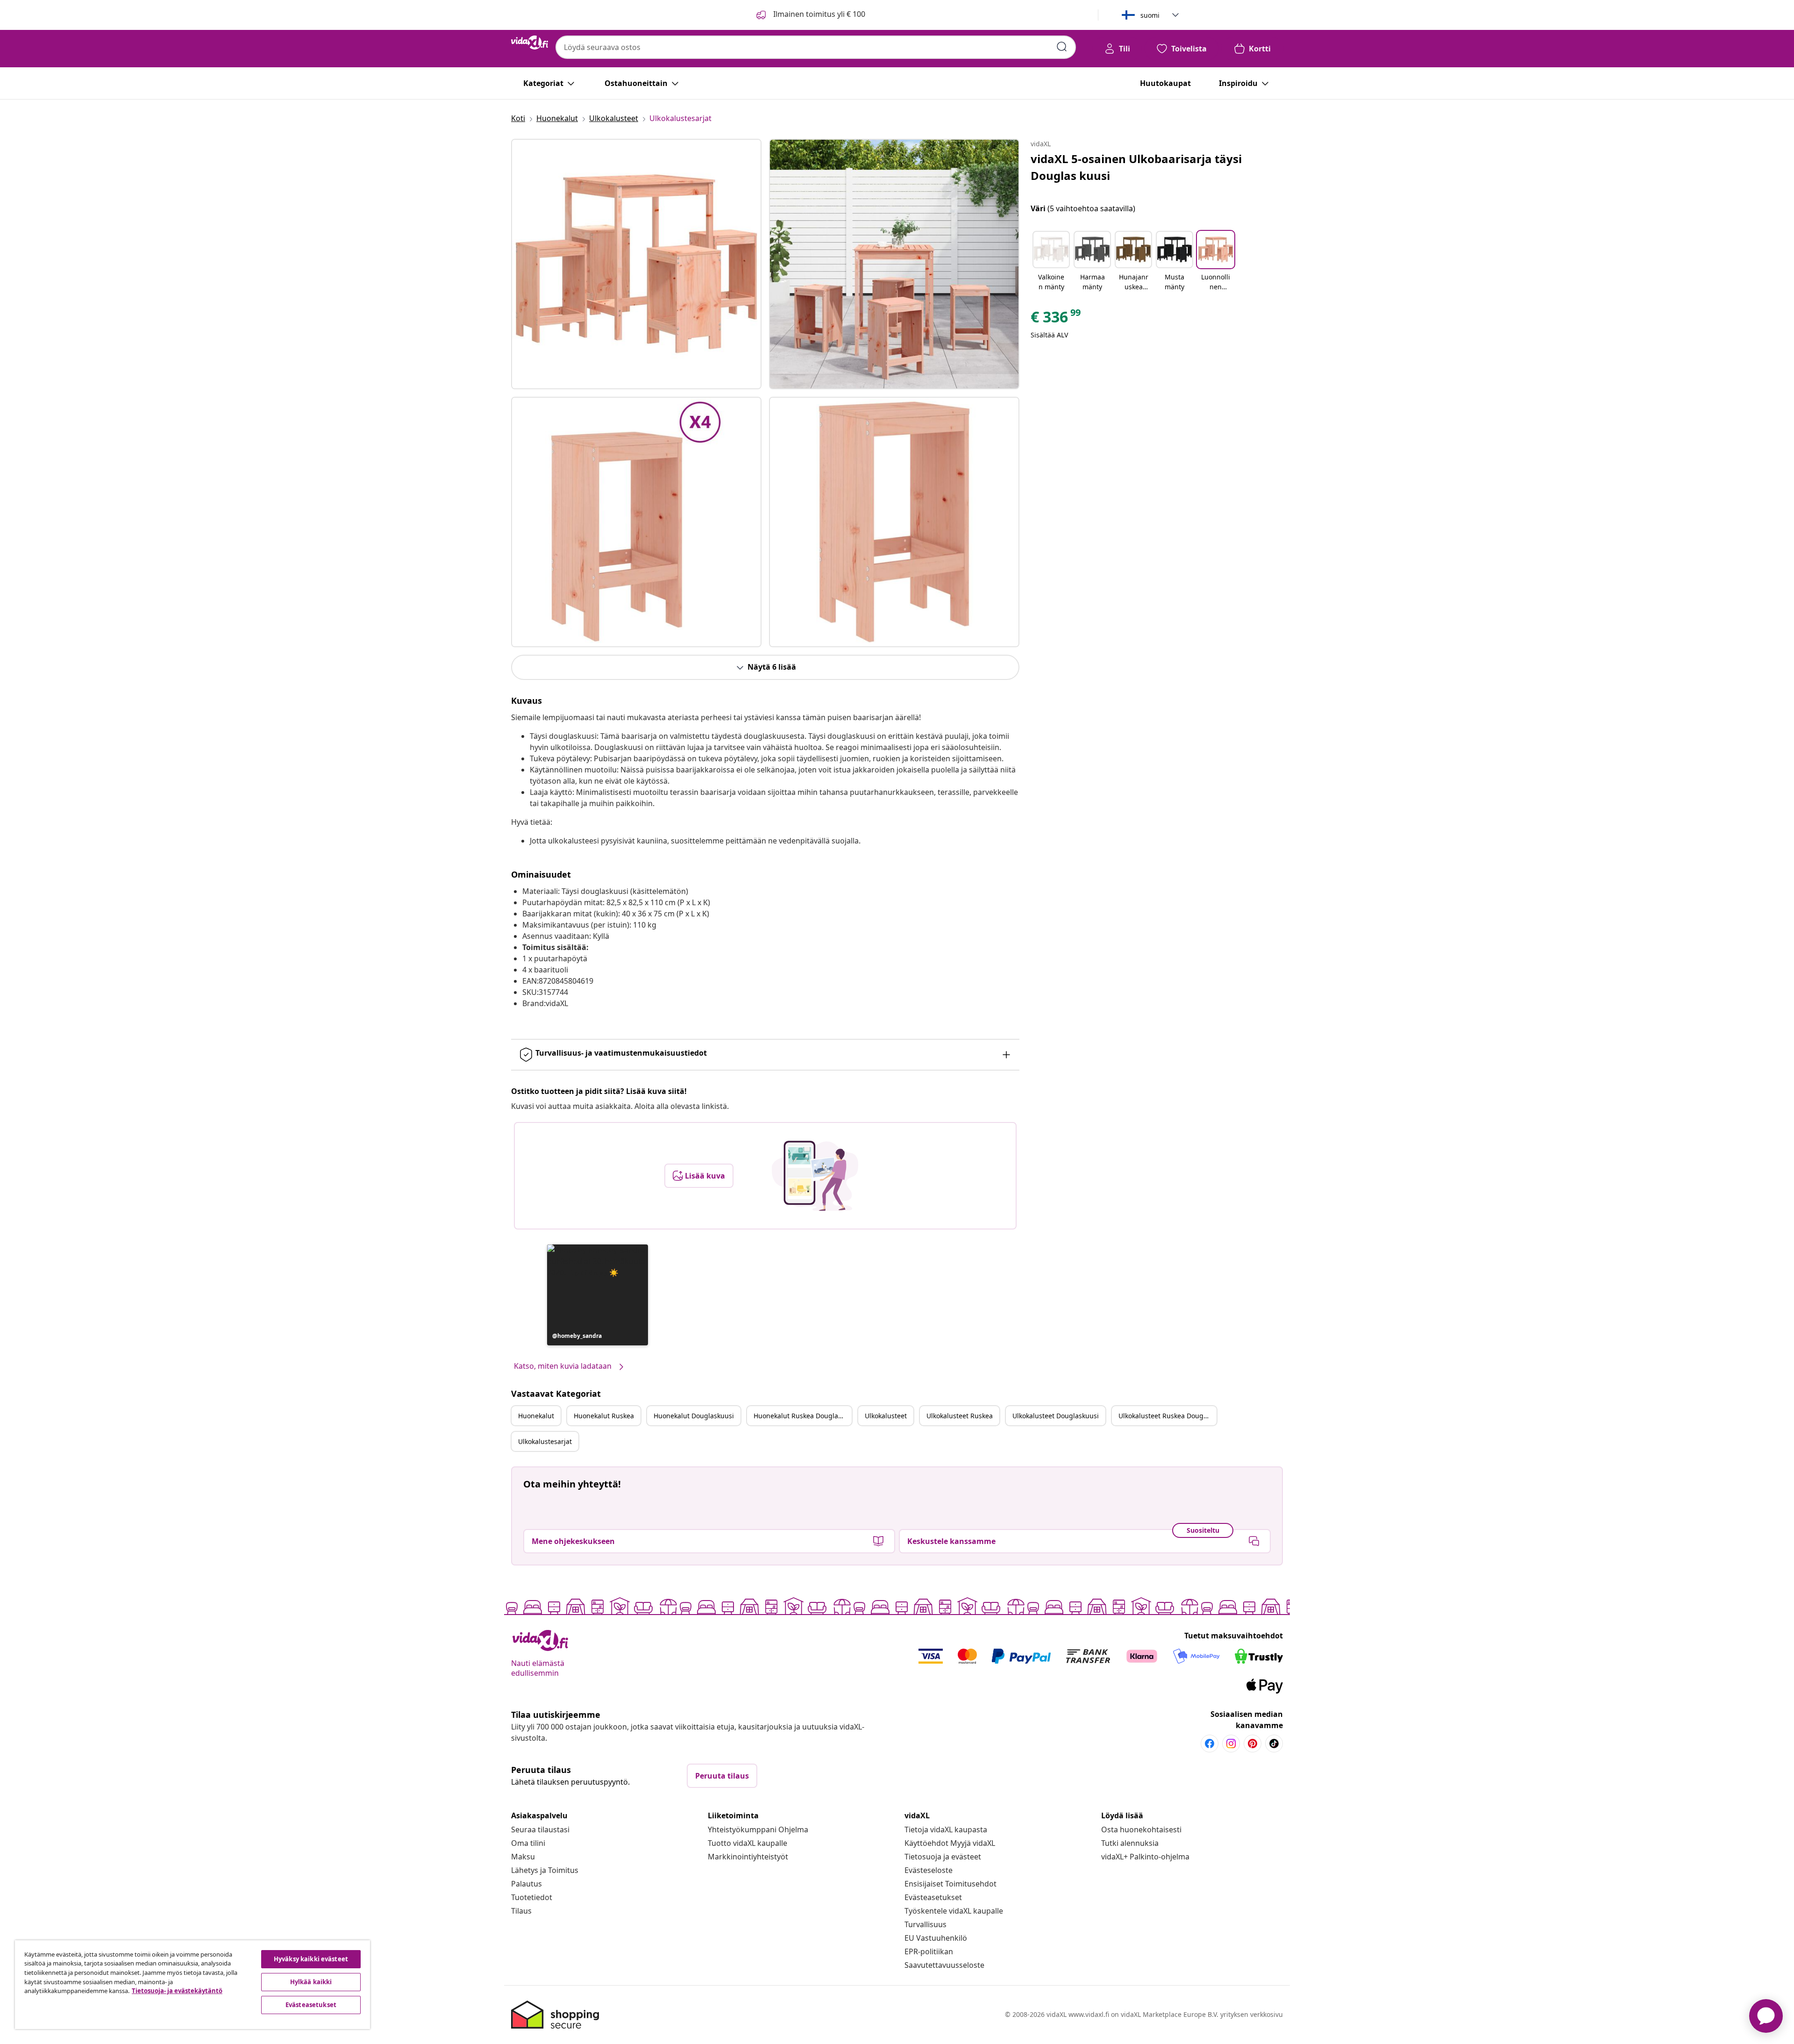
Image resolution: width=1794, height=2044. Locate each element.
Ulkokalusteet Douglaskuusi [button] (1056, 1416)
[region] (192, 1985)
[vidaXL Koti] (530, 43)
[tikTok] (1274, 1744)
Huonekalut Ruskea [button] (604, 1416)
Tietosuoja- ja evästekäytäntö (177, 1991)
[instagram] (1231, 1744)
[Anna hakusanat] (1062, 47)
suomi (1150, 15)
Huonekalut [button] (536, 1416)
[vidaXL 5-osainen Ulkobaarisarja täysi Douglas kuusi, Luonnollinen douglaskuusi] (636, 264)
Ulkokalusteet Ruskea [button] (960, 1416)
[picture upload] (815, 1176)
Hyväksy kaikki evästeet (311, 1959)
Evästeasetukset (933, 1897)
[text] (1056, 319)
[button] (598, 1295)
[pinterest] (1253, 1744)
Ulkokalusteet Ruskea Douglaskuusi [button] (1168, 1416)
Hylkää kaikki (311, 1982)
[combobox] (816, 47)
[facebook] (1210, 1744)
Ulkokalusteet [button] (886, 1416)
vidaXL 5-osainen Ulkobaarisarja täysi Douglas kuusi (1136, 167)
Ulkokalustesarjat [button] (545, 1441)
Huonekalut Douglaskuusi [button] (694, 1416)
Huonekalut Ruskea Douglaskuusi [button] (803, 1416)
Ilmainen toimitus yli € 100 (818, 14)
